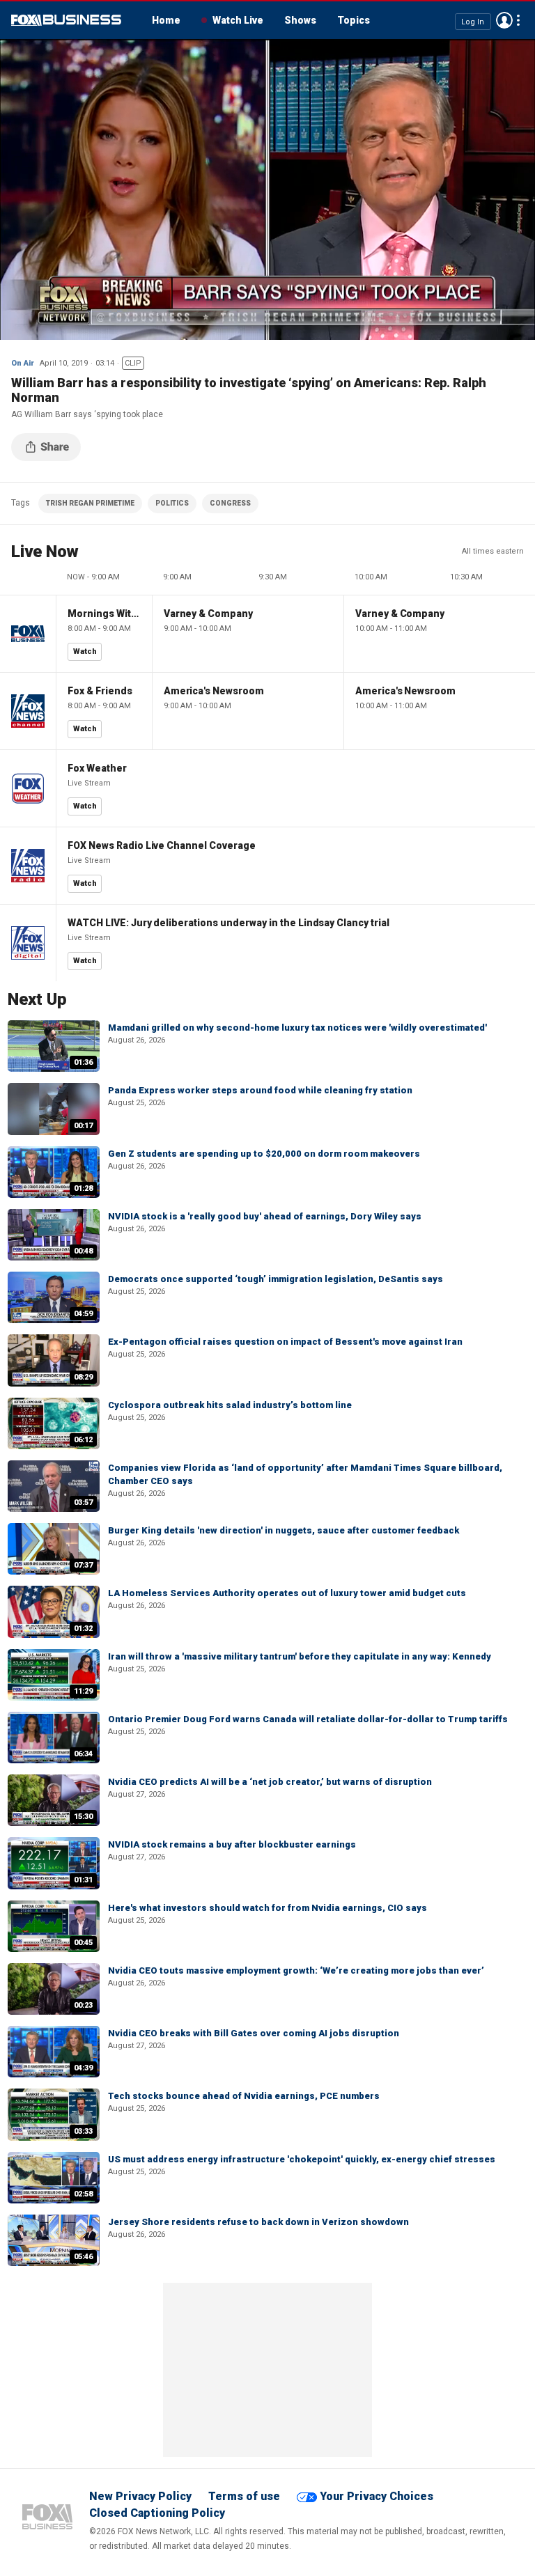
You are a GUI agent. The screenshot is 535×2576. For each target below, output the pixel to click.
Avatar (504, 20)
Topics (354, 20)
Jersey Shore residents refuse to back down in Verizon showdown (258, 2222)
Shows (300, 20)
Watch (85, 651)
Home (166, 20)
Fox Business (66, 20)
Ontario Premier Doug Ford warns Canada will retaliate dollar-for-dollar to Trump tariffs (308, 1719)
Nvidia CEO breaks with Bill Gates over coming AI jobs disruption (254, 2033)
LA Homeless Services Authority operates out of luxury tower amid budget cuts (287, 1593)
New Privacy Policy (140, 2496)
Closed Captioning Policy (157, 2513)
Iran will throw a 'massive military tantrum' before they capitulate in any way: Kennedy (300, 1656)
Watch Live (238, 20)
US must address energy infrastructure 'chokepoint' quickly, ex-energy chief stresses (302, 2159)
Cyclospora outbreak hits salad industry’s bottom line (230, 1405)
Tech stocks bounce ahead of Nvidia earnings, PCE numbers (244, 2096)
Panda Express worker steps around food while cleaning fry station (260, 1090)
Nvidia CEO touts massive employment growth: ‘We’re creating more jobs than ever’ (296, 1970)
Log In (473, 21)
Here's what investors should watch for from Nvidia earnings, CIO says (267, 1908)
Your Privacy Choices (377, 2496)
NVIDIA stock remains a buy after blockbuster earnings (232, 1844)
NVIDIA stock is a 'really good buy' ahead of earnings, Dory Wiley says (265, 1216)
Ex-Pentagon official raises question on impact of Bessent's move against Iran (285, 1342)
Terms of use (244, 2496)
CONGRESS (230, 503)
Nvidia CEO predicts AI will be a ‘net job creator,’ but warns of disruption (270, 1782)
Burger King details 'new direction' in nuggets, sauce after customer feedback (284, 1530)
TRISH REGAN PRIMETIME (90, 503)
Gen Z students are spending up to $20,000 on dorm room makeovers (264, 1154)
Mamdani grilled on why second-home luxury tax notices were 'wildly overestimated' (297, 1028)
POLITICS (172, 503)
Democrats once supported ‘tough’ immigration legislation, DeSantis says (276, 1279)
